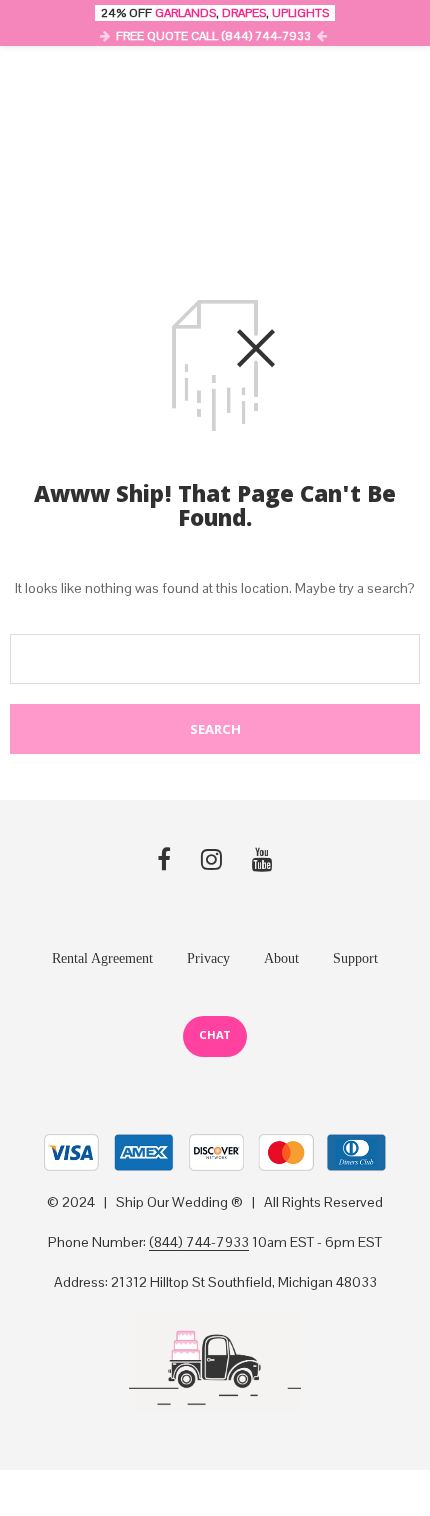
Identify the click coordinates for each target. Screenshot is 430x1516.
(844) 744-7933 (199, 1243)
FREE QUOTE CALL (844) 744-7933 (213, 36)
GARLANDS (185, 13)
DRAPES (244, 13)
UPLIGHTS (300, 13)
